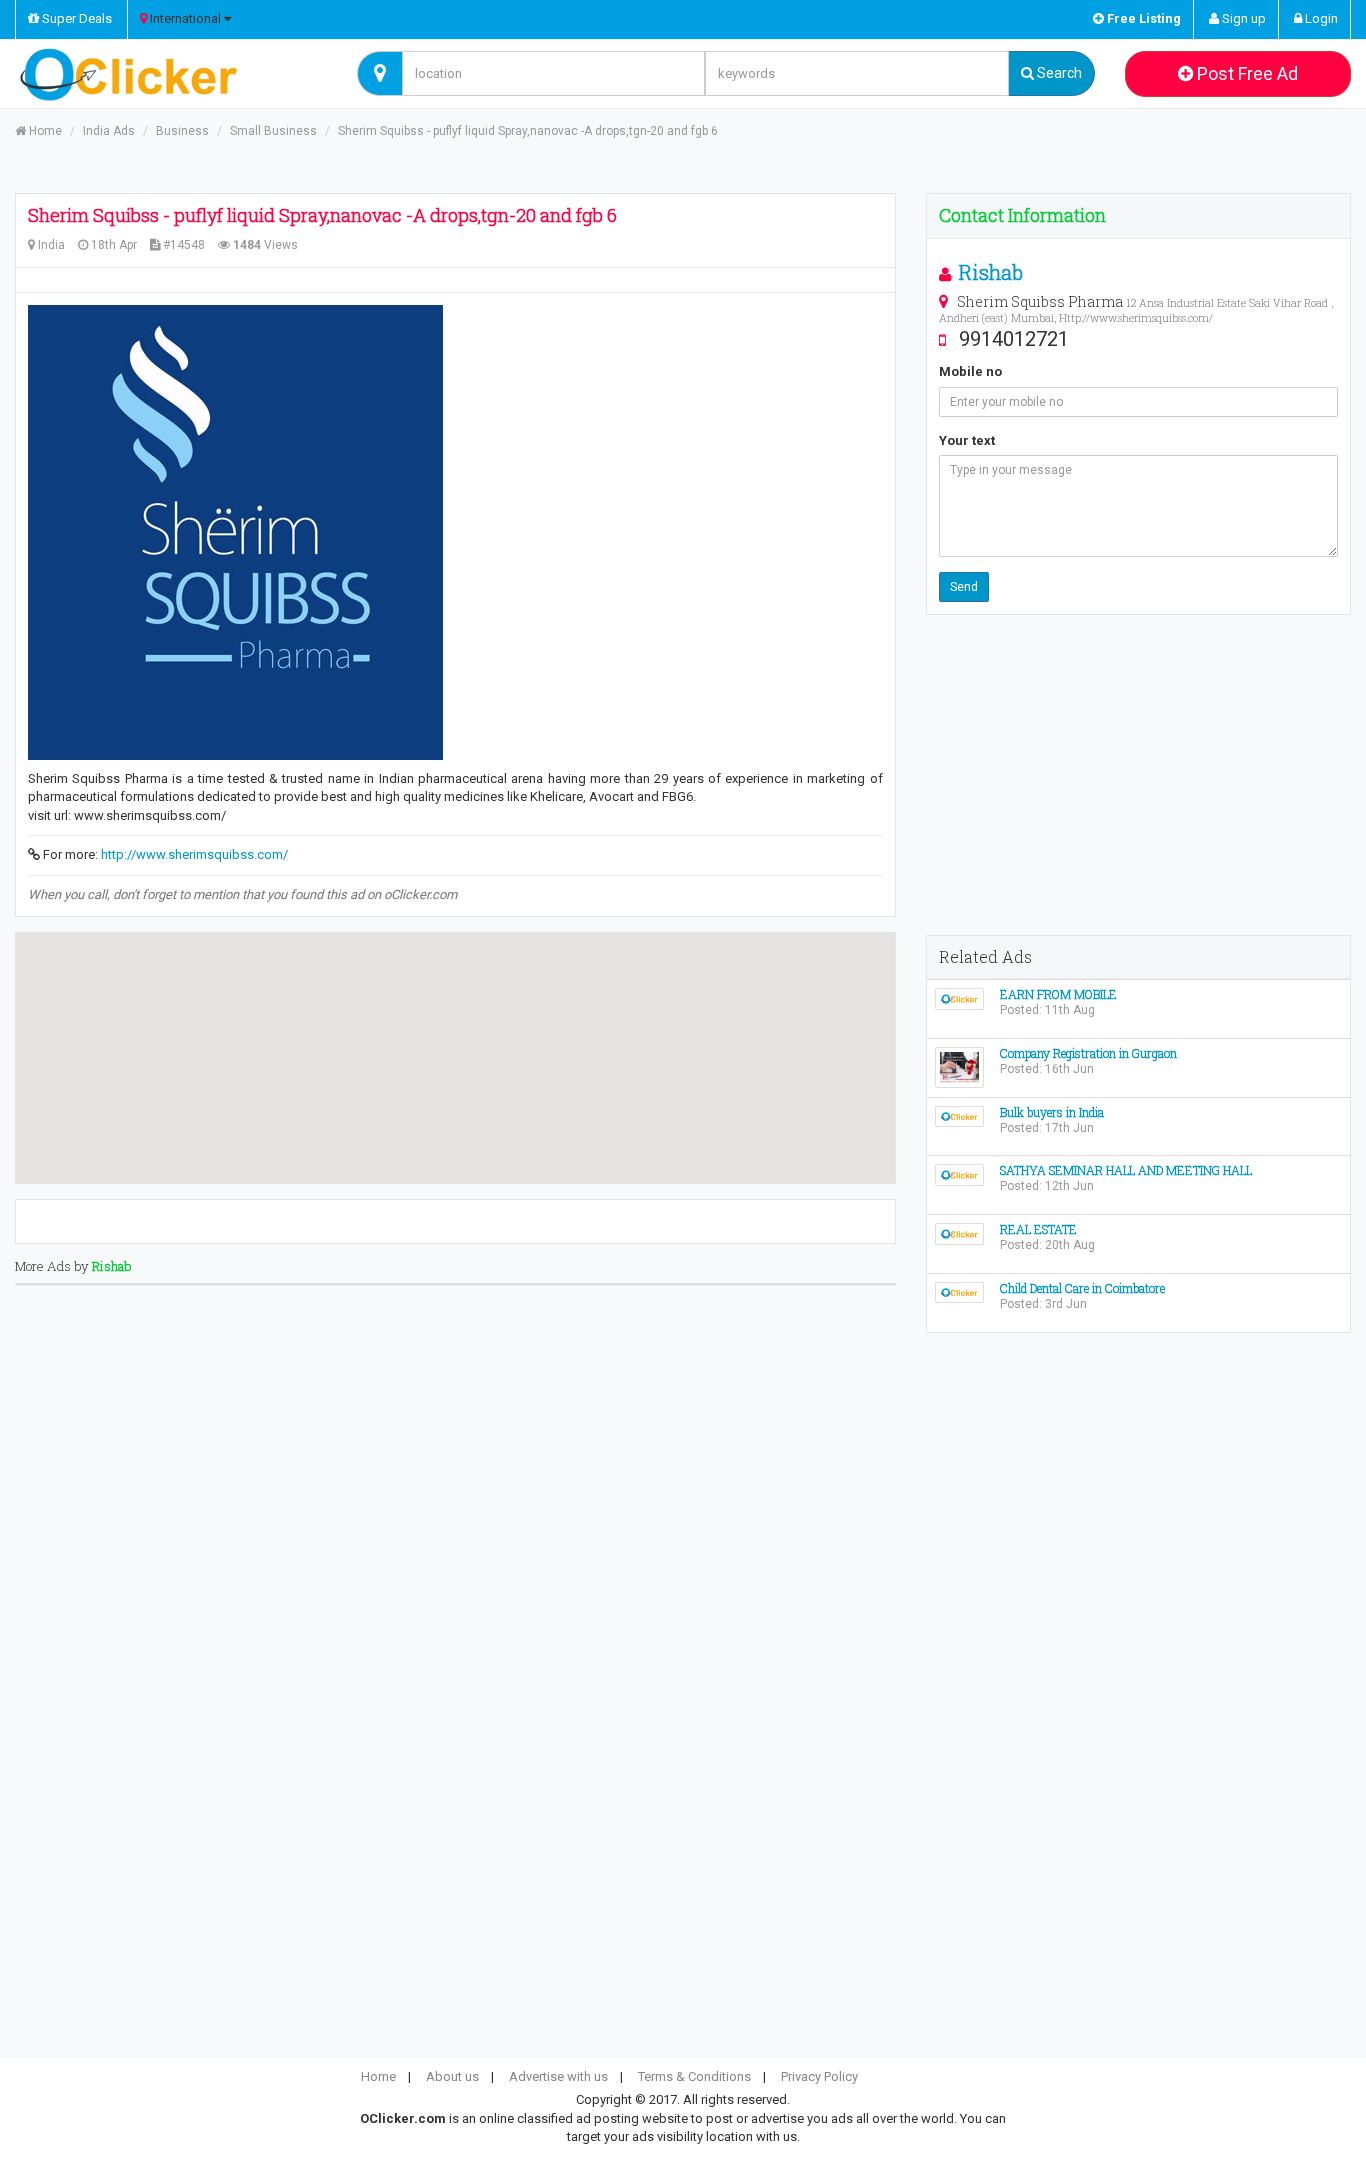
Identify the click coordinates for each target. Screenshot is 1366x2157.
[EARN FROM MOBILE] (959, 997)
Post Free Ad (1245, 73)
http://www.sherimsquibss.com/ (194, 854)
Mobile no (970, 371)
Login (1320, 18)
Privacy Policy (819, 2076)
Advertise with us (558, 2076)
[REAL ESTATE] (959, 1232)
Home (44, 131)
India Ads (109, 131)
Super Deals (75, 18)
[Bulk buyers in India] (959, 1115)
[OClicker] (171, 74)
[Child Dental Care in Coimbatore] (959, 1291)
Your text (967, 440)
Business (182, 131)
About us (452, 2076)
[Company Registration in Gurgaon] (959, 1066)
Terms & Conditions (694, 2076)
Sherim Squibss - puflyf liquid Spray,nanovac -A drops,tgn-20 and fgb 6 (528, 131)
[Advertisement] (1138, 775)
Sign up (1242, 18)
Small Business (273, 131)
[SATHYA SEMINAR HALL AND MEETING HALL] (959, 1173)
